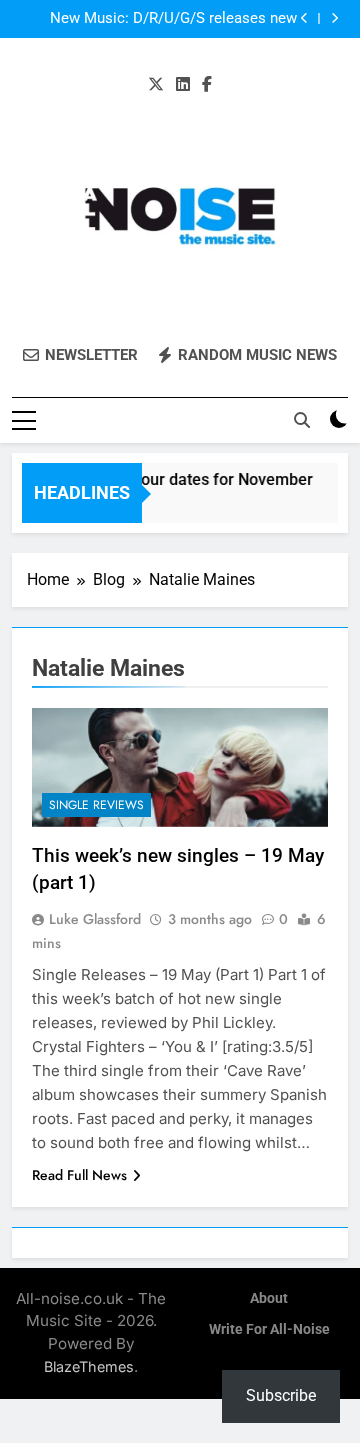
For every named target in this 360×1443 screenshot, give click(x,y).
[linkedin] (183, 85)
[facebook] (207, 85)
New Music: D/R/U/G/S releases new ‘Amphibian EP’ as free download (173, 19)
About (269, 1298)
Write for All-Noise (269, 1329)
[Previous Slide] (304, 18)
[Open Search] (302, 420)
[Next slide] (334, 18)
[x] (156, 85)
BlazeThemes (89, 1366)
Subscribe (281, 1395)
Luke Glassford (95, 919)
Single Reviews (96, 805)
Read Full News (79, 1175)
